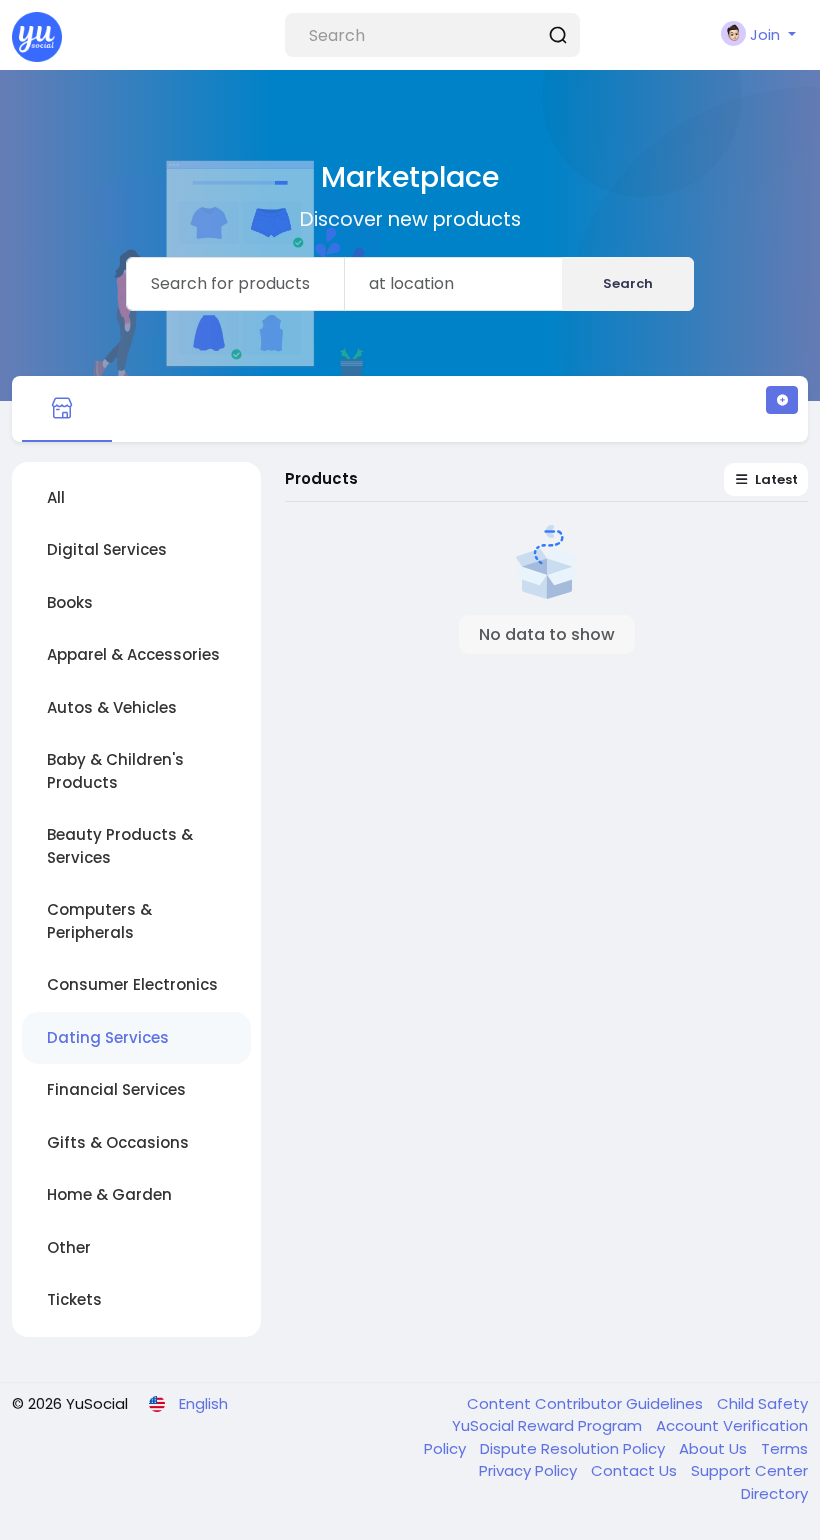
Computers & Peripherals (99, 921)
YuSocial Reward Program (549, 1425)
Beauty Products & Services (120, 846)
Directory (774, 1493)
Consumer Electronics (132, 984)
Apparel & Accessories (133, 654)
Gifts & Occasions (118, 1142)
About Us (715, 1448)
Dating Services (108, 1037)
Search (628, 283)
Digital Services (107, 549)
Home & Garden (109, 1194)
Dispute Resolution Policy (574, 1448)
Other (69, 1247)
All (56, 497)
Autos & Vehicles (112, 707)
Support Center (749, 1470)
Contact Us (636, 1470)
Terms (784, 1448)
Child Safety (762, 1403)
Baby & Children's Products (115, 771)
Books (70, 602)
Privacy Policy (530, 1470)
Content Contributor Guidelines (587, 1403)
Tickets (74, 1299)
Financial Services (116, 1089)
